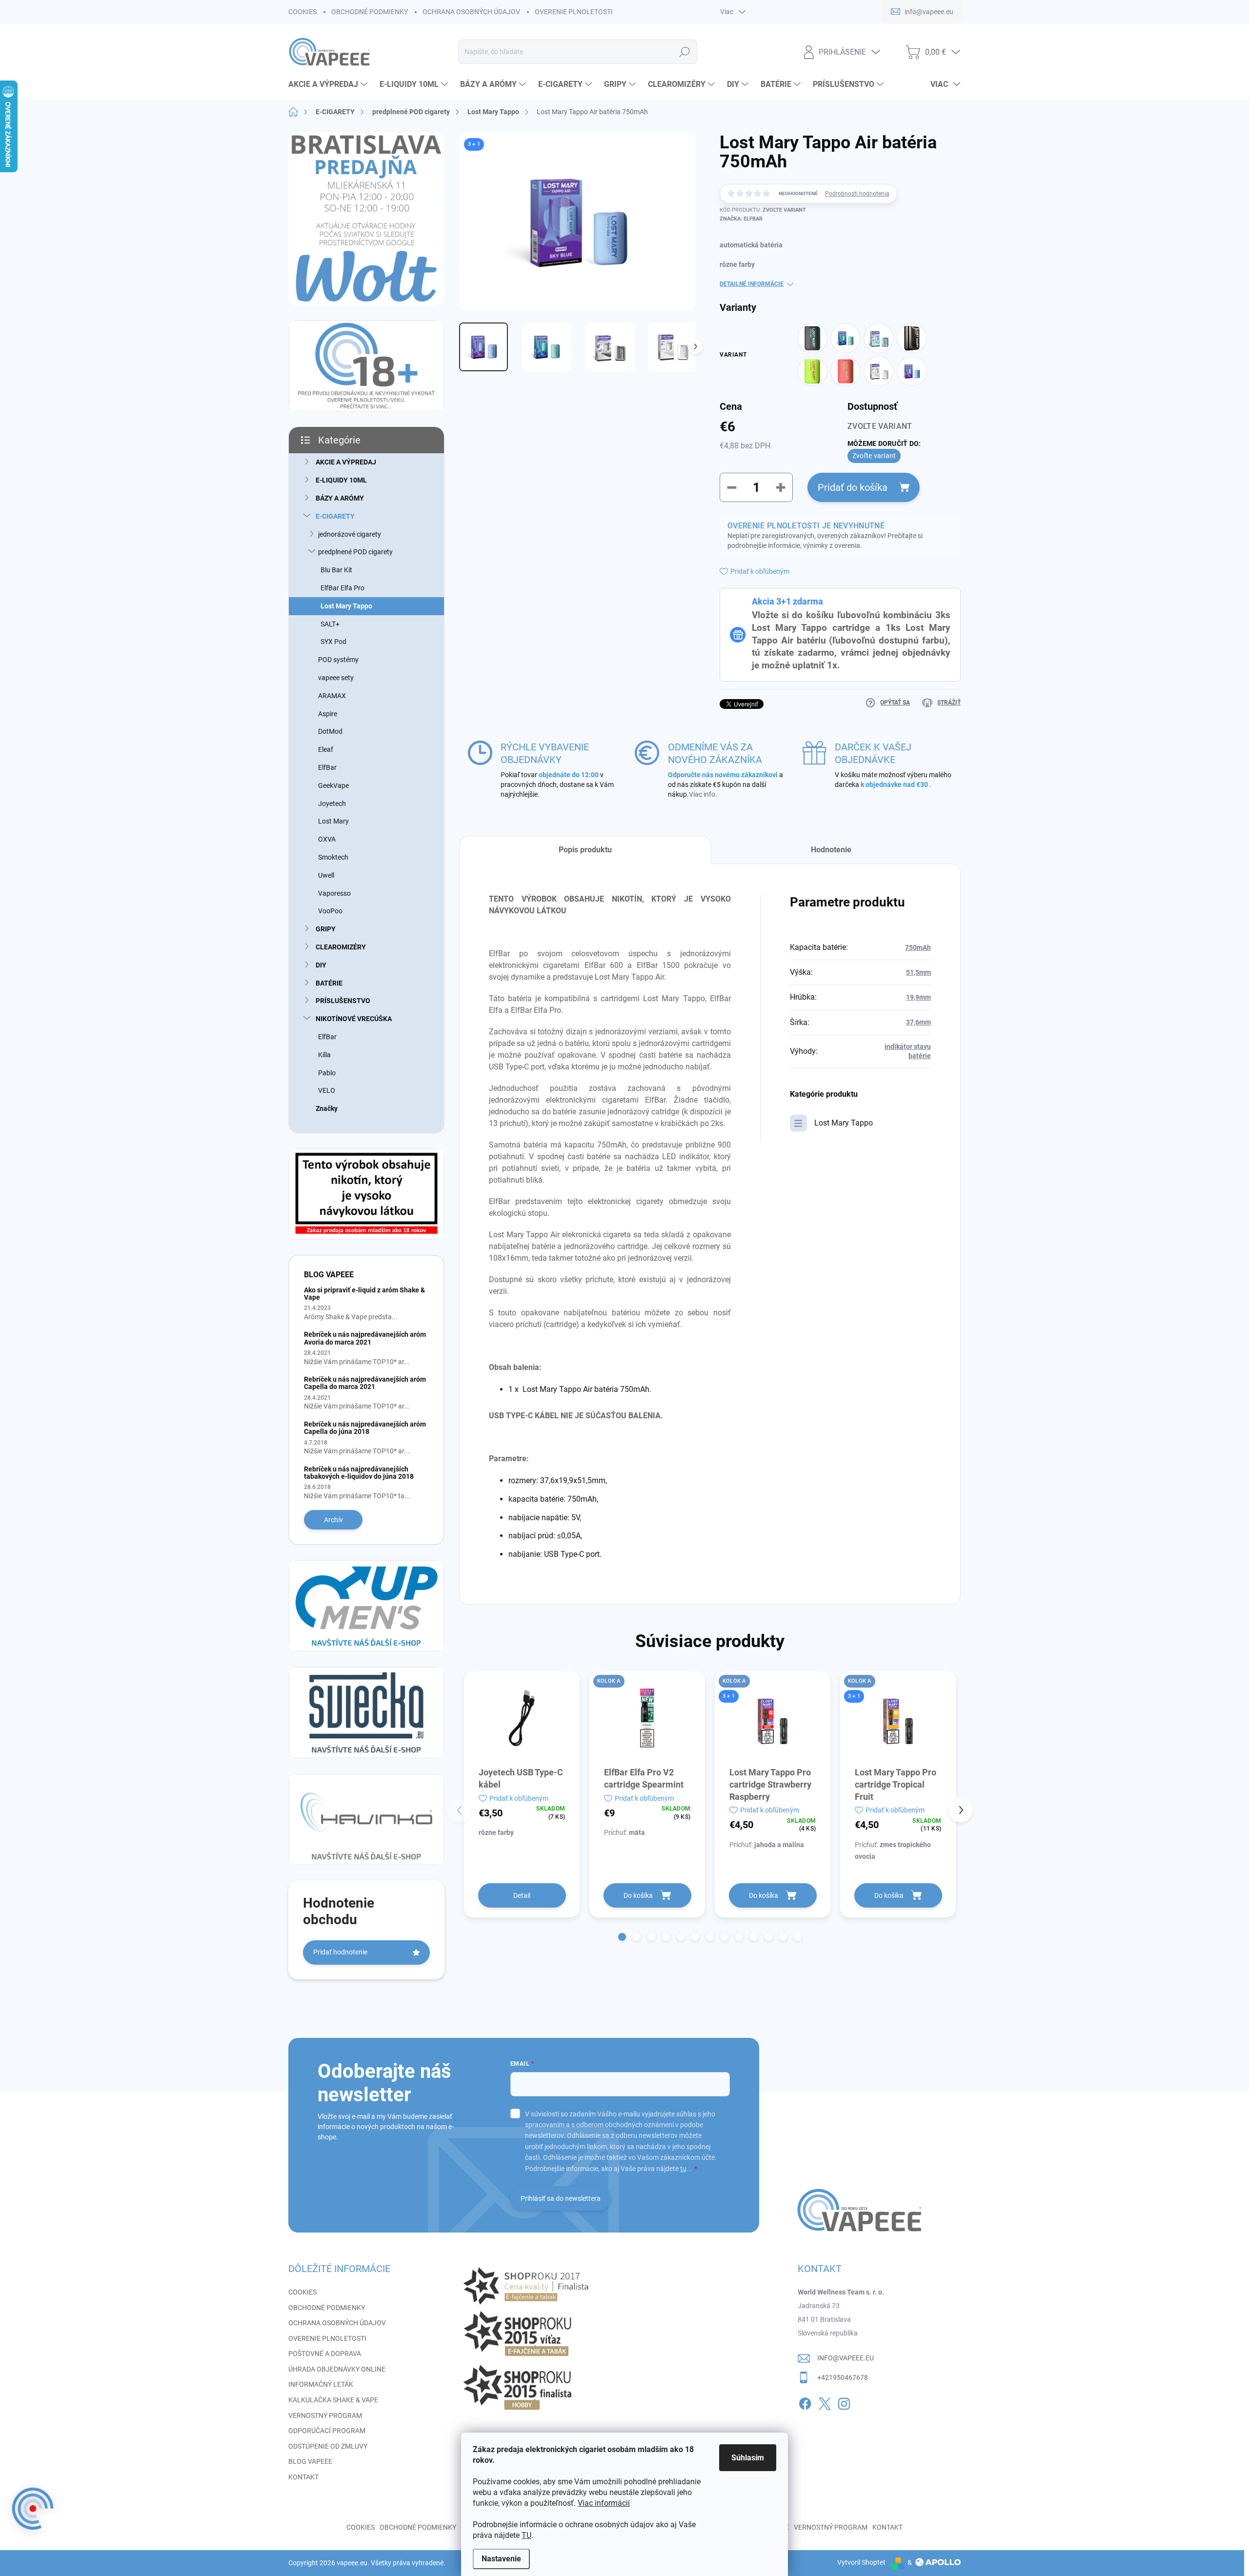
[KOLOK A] (647, 1718)
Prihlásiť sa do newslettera (561, 2198)
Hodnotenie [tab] (831, 850)
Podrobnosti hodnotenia (857, 194)
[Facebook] (805, 2402)
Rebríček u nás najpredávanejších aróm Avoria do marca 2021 (365, 1338)
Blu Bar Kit (336, 570)
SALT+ (330, 624)
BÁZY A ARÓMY (340, 498)
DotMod (330, 731)
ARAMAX (332, 696)
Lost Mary (333, 821)
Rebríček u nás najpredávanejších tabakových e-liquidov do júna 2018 (359, 1473)
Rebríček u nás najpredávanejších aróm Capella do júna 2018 (365, 1428)
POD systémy (338, 660)
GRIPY (326, 929)
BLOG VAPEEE (310, 2461)
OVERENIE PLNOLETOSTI (574, 12)
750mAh (918, 947)
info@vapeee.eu (846, 2358)
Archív (333, 1520)
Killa (324, 1055)
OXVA (327, 839)
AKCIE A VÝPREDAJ (346, 462)
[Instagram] (844, 2402)
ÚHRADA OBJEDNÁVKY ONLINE (337, 2369)
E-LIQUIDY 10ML (341, 480)
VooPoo (330, 911)
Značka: (741, 219)
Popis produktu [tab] (585, 850)
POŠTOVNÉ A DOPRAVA (325, 2354)
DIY (321, 965)
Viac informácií (604, 2503)
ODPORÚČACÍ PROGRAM (327, 2431)
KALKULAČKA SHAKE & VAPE (333, 2400)
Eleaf (326, 749)
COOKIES (302, 12)
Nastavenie (501, 2559)
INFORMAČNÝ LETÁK (321, 2384)
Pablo (327, 1073)
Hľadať (684, 52)
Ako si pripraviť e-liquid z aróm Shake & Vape (364, 1294)
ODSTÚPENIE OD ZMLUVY (328, 2446)
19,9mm (918, 997)
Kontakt (887, 2527)
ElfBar (327, 767)
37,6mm (918, 1022)
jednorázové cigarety (350, 534)
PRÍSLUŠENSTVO (343, 1001)
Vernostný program (831, 2527)
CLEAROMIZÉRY (341, 947)
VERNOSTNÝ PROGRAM (325, 2415)
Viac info (702, 794)
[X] (825, 2402)
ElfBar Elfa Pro (342, 588)
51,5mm (918, 972)
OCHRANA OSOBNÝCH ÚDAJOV (471, 12)
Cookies (361, 2527)
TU (526, 2535)
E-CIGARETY (335, 516)
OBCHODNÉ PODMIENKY (370, 12)
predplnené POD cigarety (355, 552)
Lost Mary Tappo (346, 606)
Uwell (326, 875)
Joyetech (332, 804)
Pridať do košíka (853, 487)
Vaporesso (334, 893)
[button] (622, 1937)
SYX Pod (333, 642)
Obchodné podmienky (418, 2527)
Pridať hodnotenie (340, 1952)
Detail (522, 1895)
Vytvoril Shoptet (861, 2562)
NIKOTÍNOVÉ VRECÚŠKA (354, 1019)
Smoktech (333, 857)
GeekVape (333, 785)
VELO (327, 1090)
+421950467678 (843, 2377)
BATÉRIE (329, 983)
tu (683, 2169)
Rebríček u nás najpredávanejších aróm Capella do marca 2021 (365, 1383)
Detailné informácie (752, 284)
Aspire (328, 714)
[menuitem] (329, 84)
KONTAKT (303, 2477)
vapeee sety (336, 678)
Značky (327, 1108)
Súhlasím (748, 2458)
